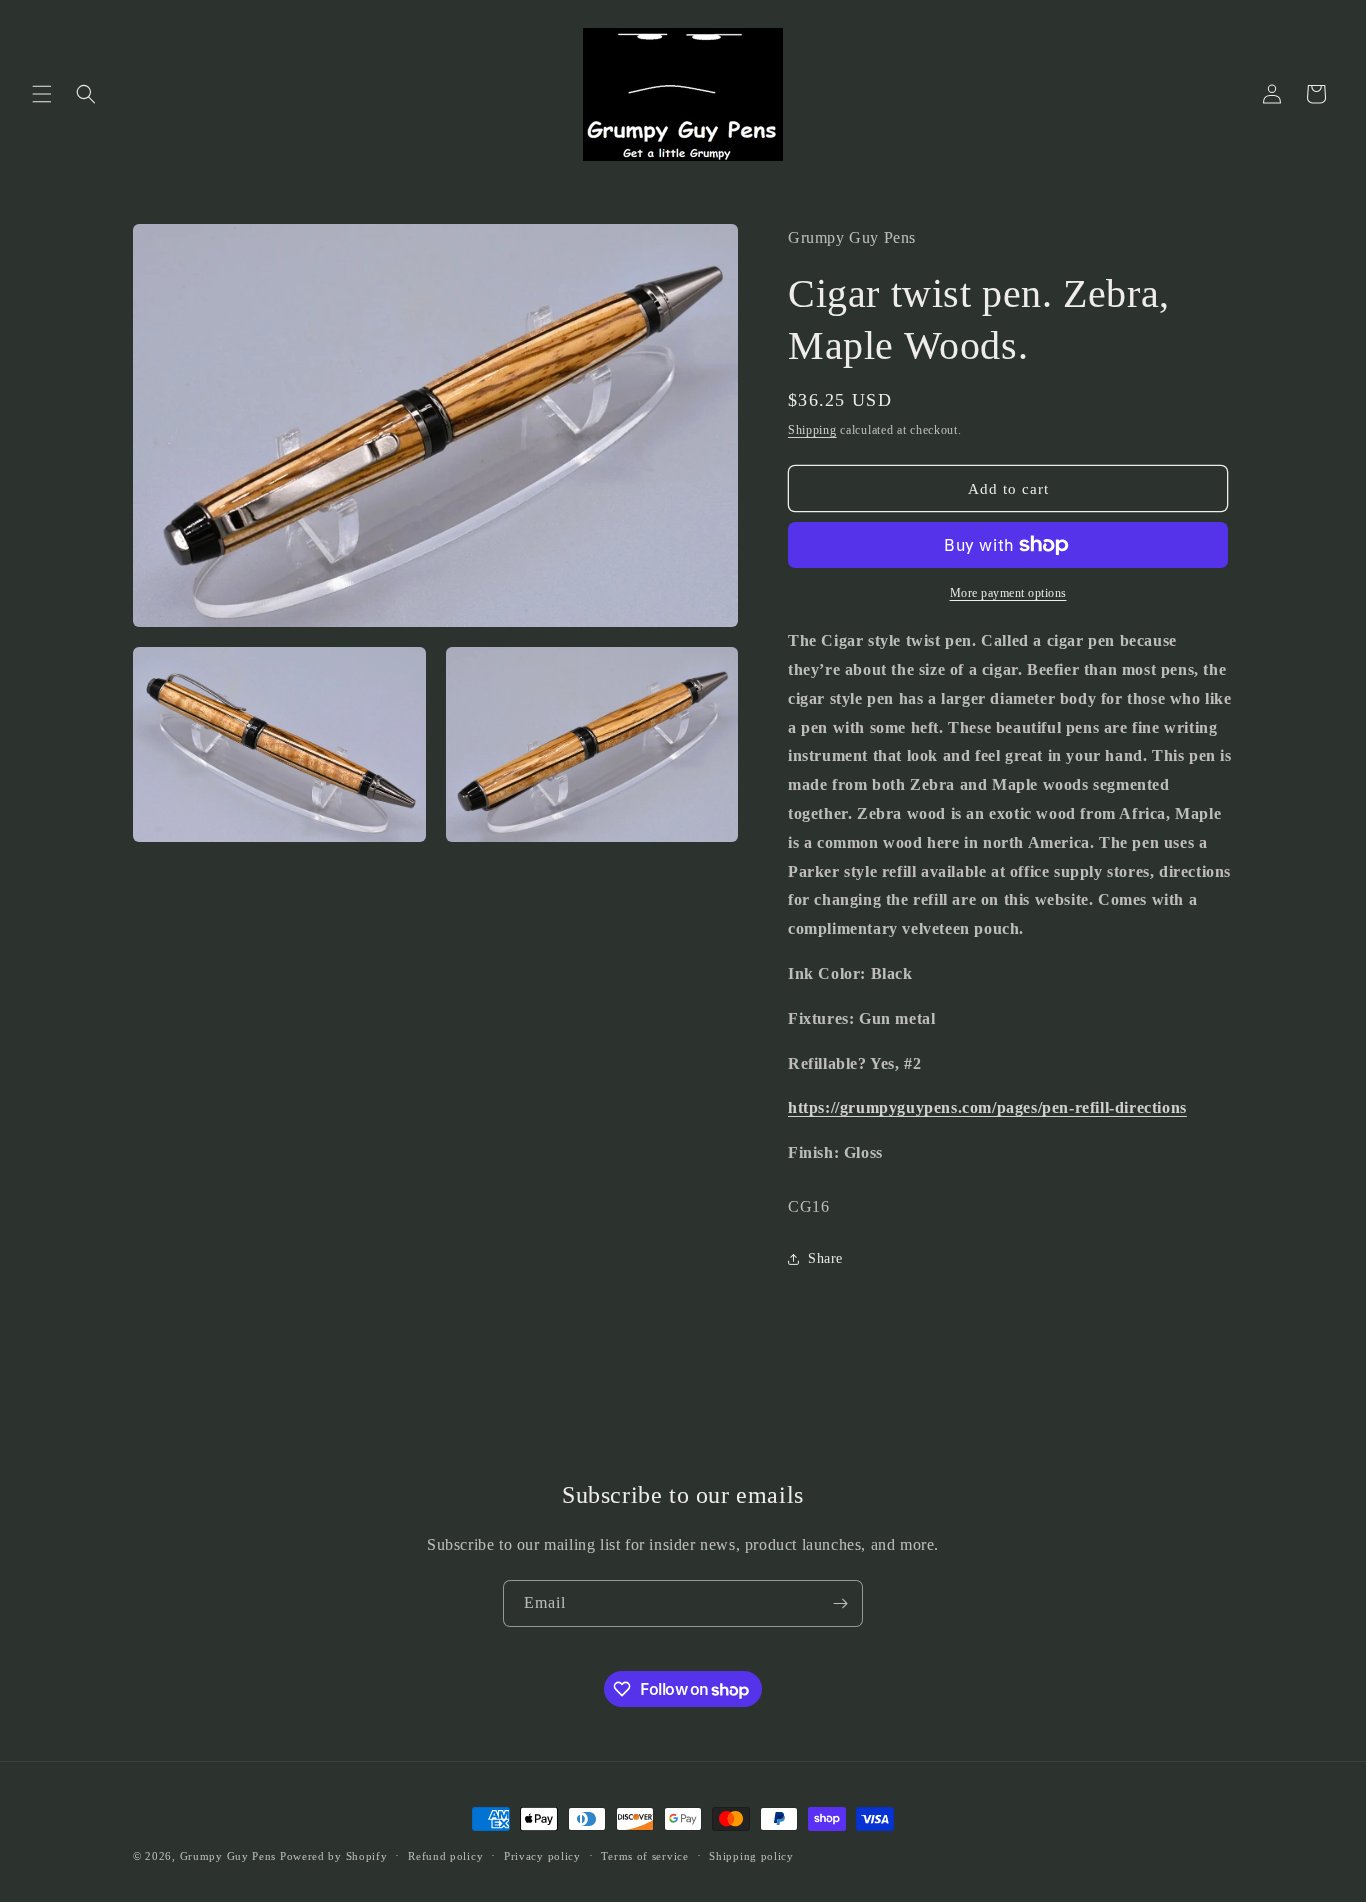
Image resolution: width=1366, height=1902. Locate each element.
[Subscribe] (840, 1603)
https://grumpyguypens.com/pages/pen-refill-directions (987, 1107)
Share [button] (825, 1258)
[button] (42, 94)
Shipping (812, 430)
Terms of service (644, 1856)
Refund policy (445, 1856)
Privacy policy (542, 1856)
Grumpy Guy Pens (228, 1856)
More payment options (1008, 593)
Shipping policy (751, 1856)
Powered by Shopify (334, 1856)
